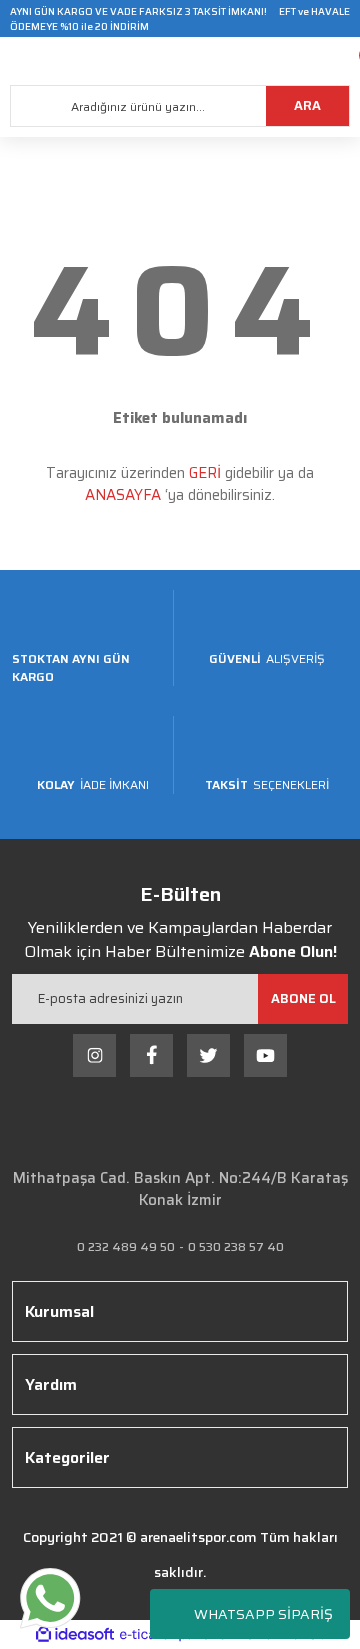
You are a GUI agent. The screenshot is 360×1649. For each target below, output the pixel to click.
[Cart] (345, 61)
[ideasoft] (75, 1634)
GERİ (205, 473)
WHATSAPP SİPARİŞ (263, 1614)
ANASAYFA (123, 495)
